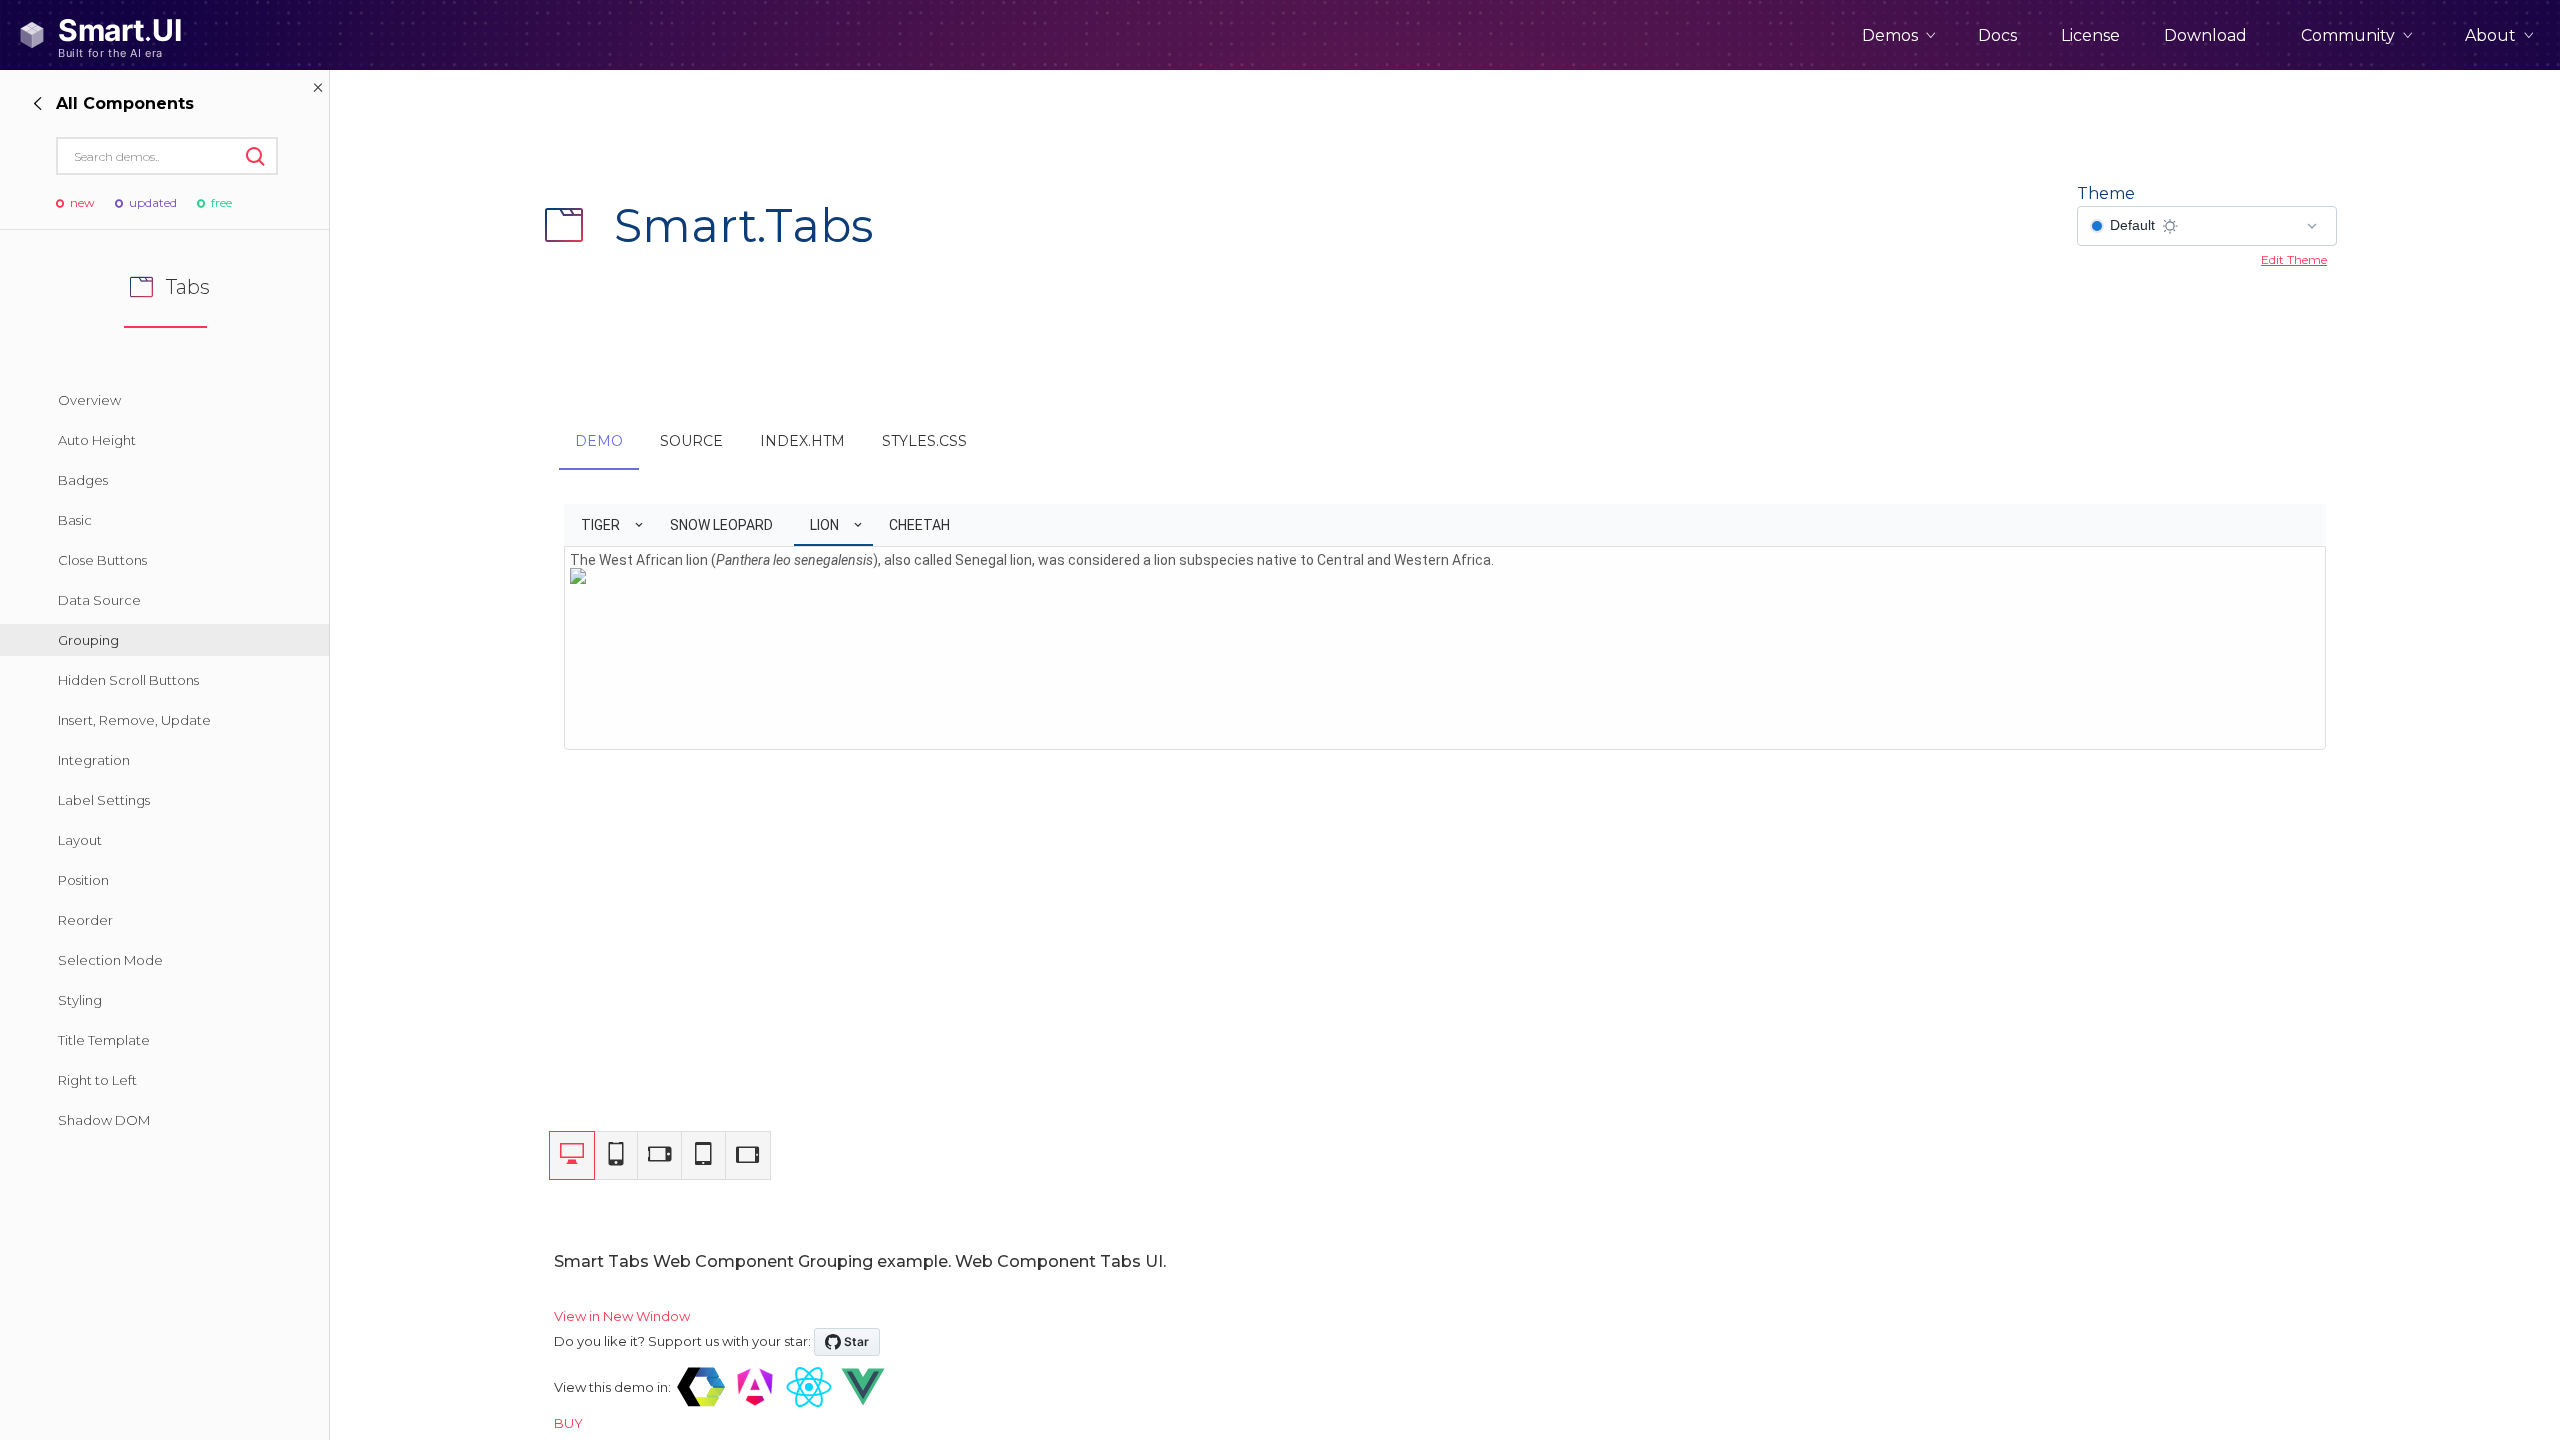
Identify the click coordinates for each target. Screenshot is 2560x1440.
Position (83, 880)
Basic (75, 520)
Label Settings (104, 800)
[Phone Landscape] (660, 1155)
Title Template (104, 1040)
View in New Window (622, 1316)
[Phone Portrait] (616, 1155)
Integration (94, 760)
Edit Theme (2294, 259)
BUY (568, 1423)
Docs (1997, 35)
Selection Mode (110, 960)
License (2090, 35)
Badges (83, 480)
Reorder (85, 920)
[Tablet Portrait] (704, 1155)
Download (2205, 35)
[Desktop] (572, 1155)
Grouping (88, 640)
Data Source (99, 600)
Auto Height (97, 440)
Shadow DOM (104, 1120)
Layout (80, 840)
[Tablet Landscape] (748, 1155)
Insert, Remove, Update (134, 720)
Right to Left (97, 1080)
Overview (89, 400)
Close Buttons (102, 560)
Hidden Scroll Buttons (128, 680)
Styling (80, 1000)
